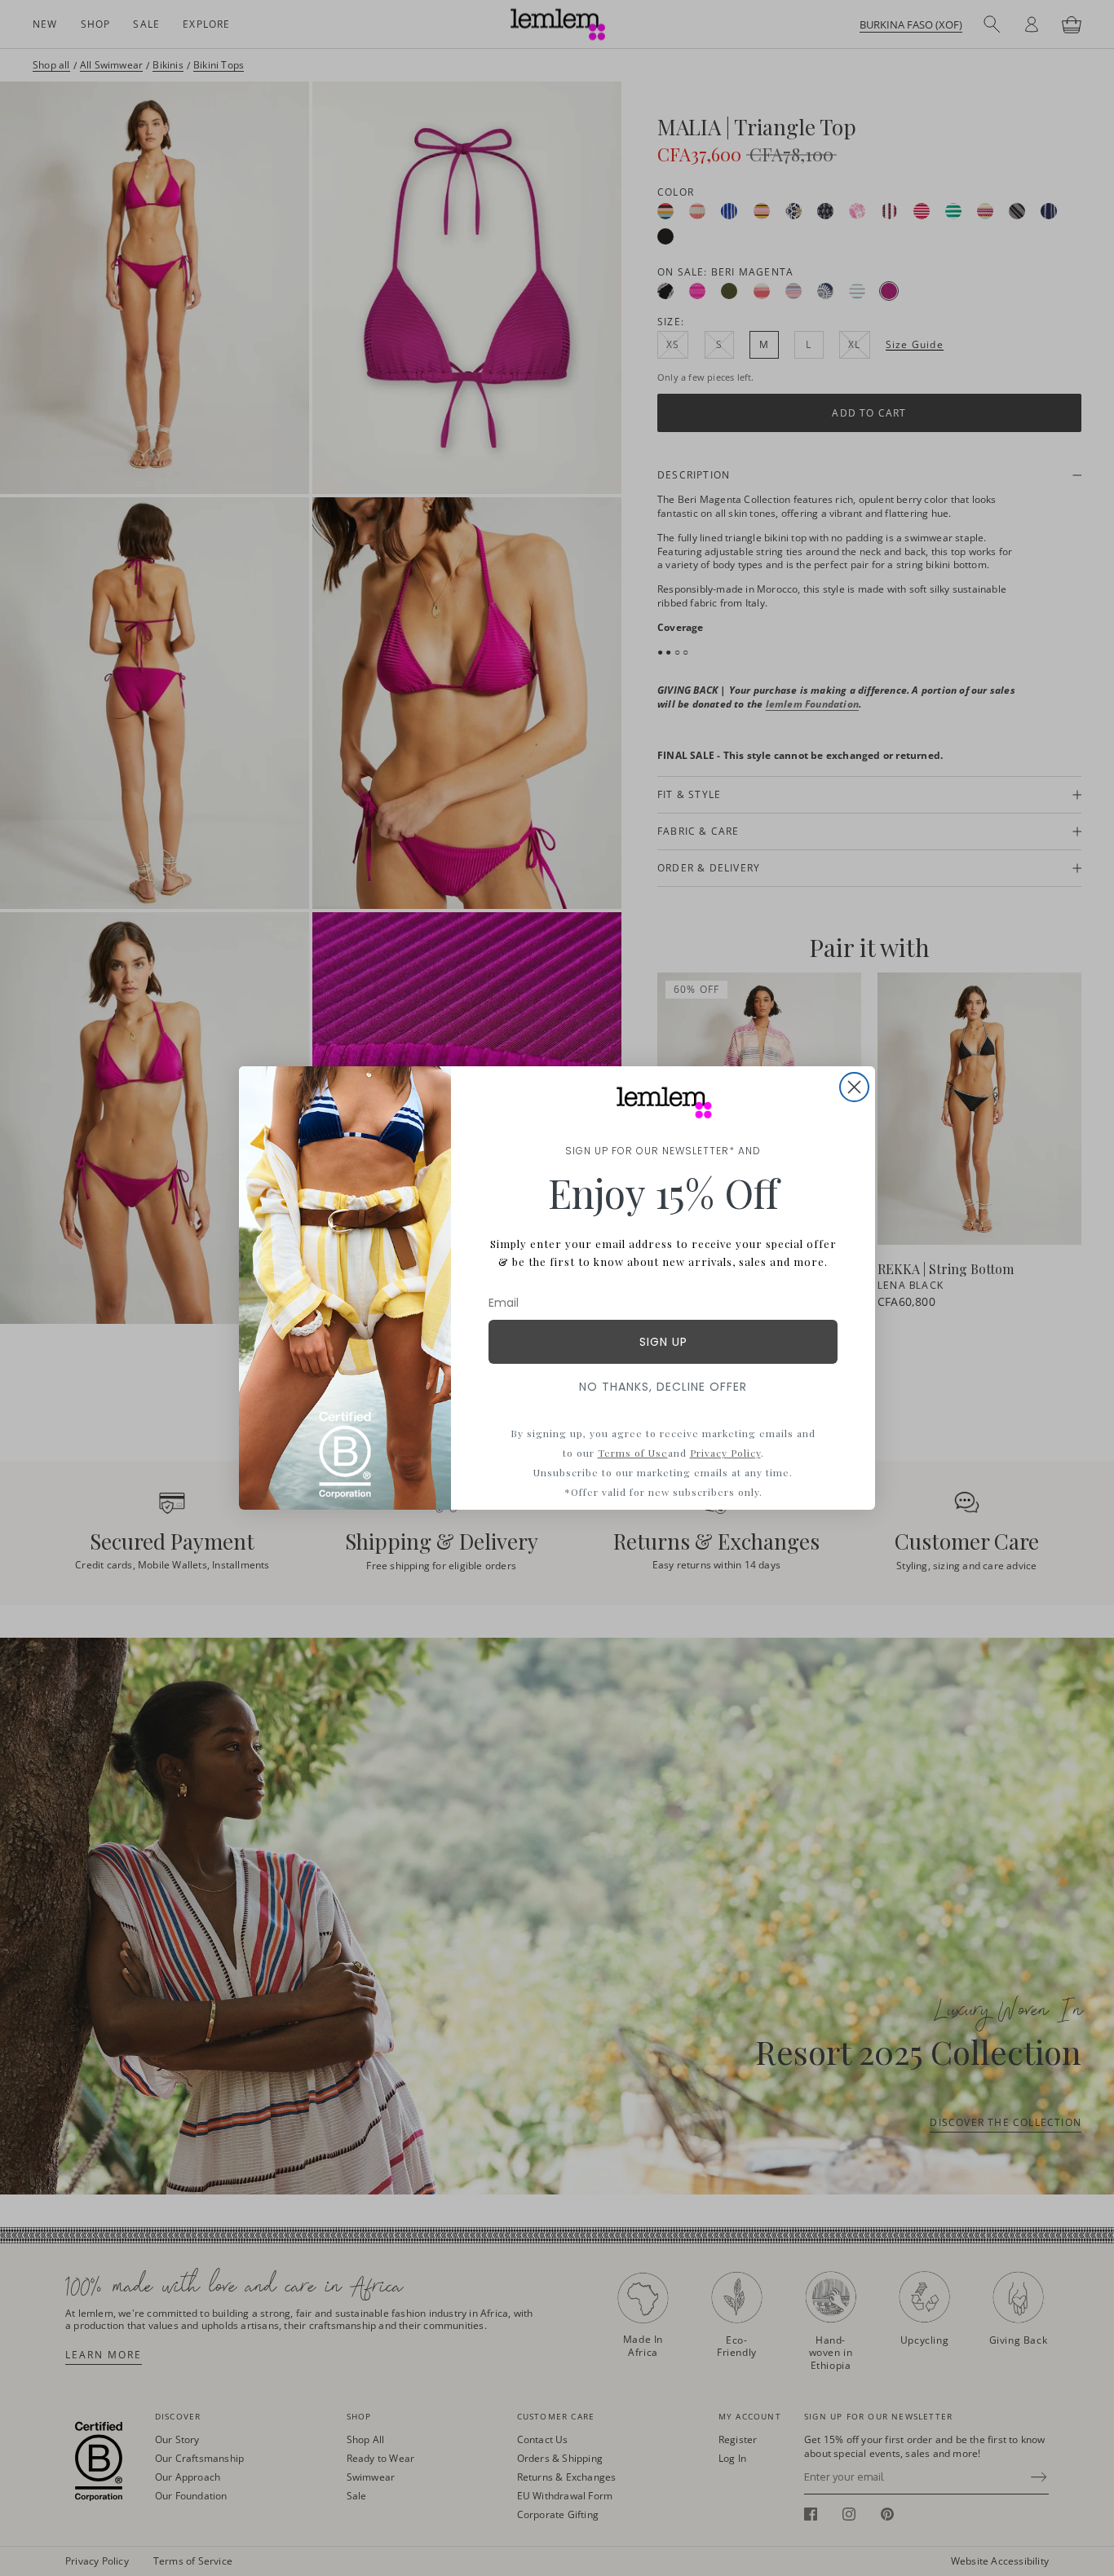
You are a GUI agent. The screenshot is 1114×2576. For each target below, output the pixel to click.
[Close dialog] (854, 1087)
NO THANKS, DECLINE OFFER (663, 1387)
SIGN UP (663, 1342)
